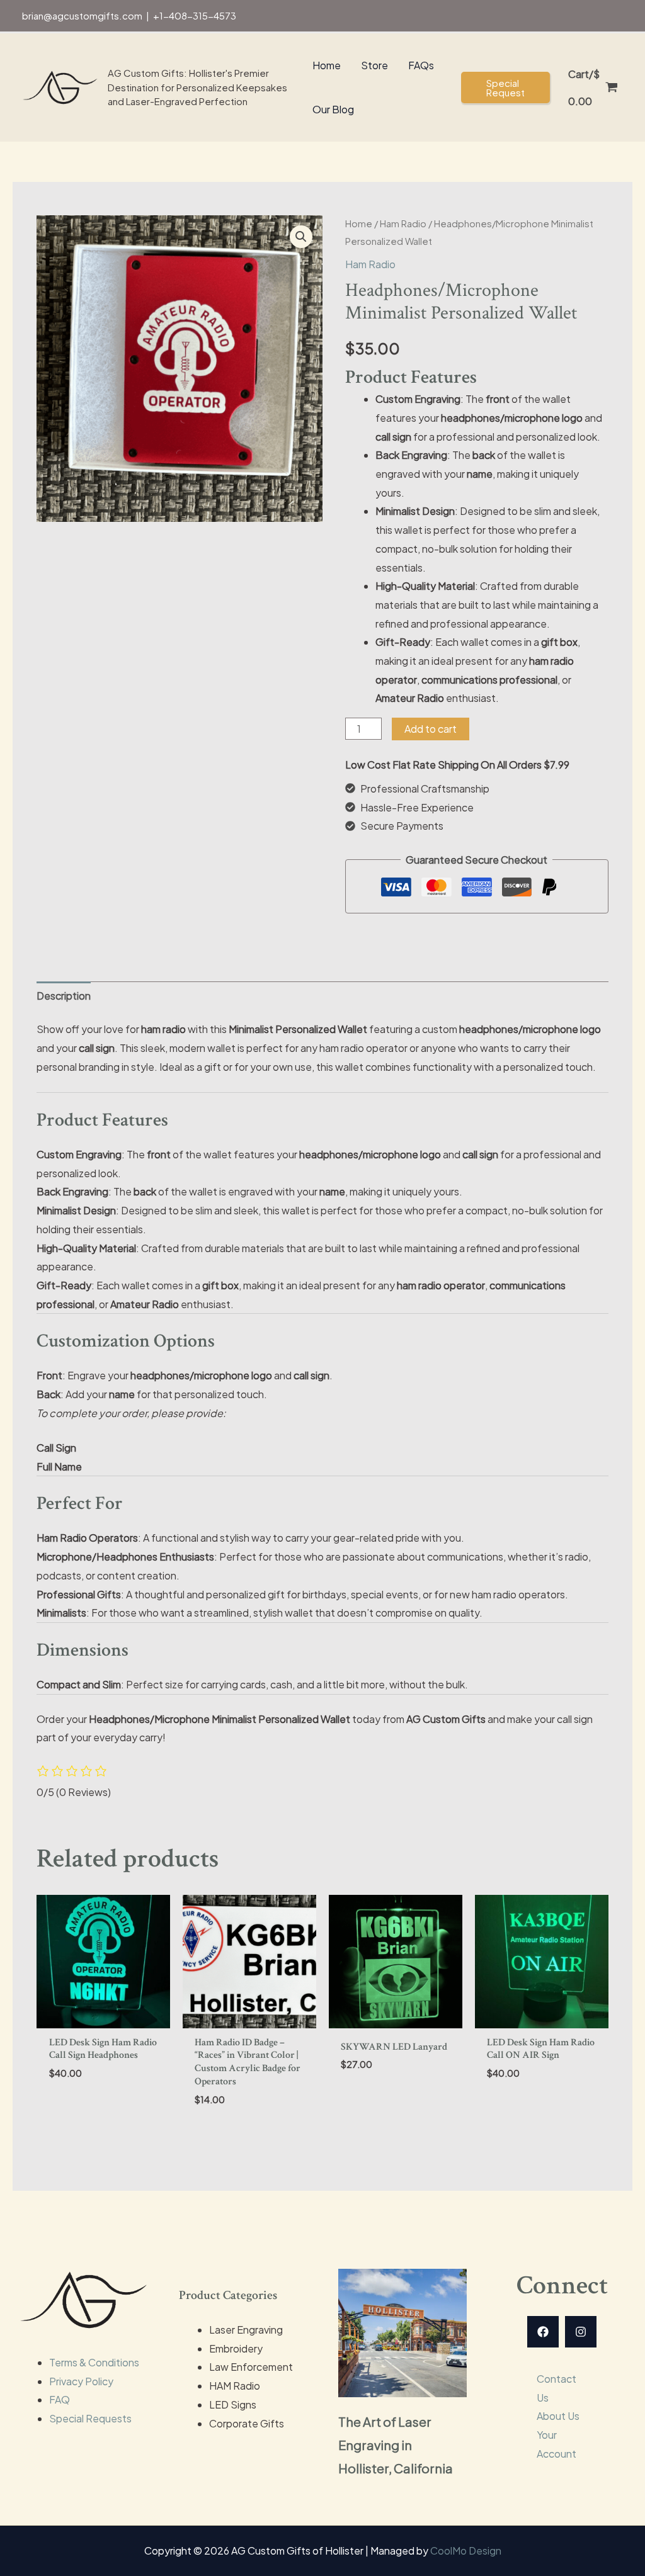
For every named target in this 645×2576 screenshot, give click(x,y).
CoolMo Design (466, 2551)
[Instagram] (581, 2332)
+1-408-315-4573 (195, 15)
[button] (505, 88)
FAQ (60, 2399)
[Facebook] (543, 2332)
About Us (558, 2416)
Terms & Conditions (94, 2362)
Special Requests (90, 2418)
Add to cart (431, 729)
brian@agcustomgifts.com (82, 15)
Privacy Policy (81, 2381)
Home (359, 223)
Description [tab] (64, 996)
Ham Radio (403, 223)
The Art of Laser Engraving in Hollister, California (396, 2445)
